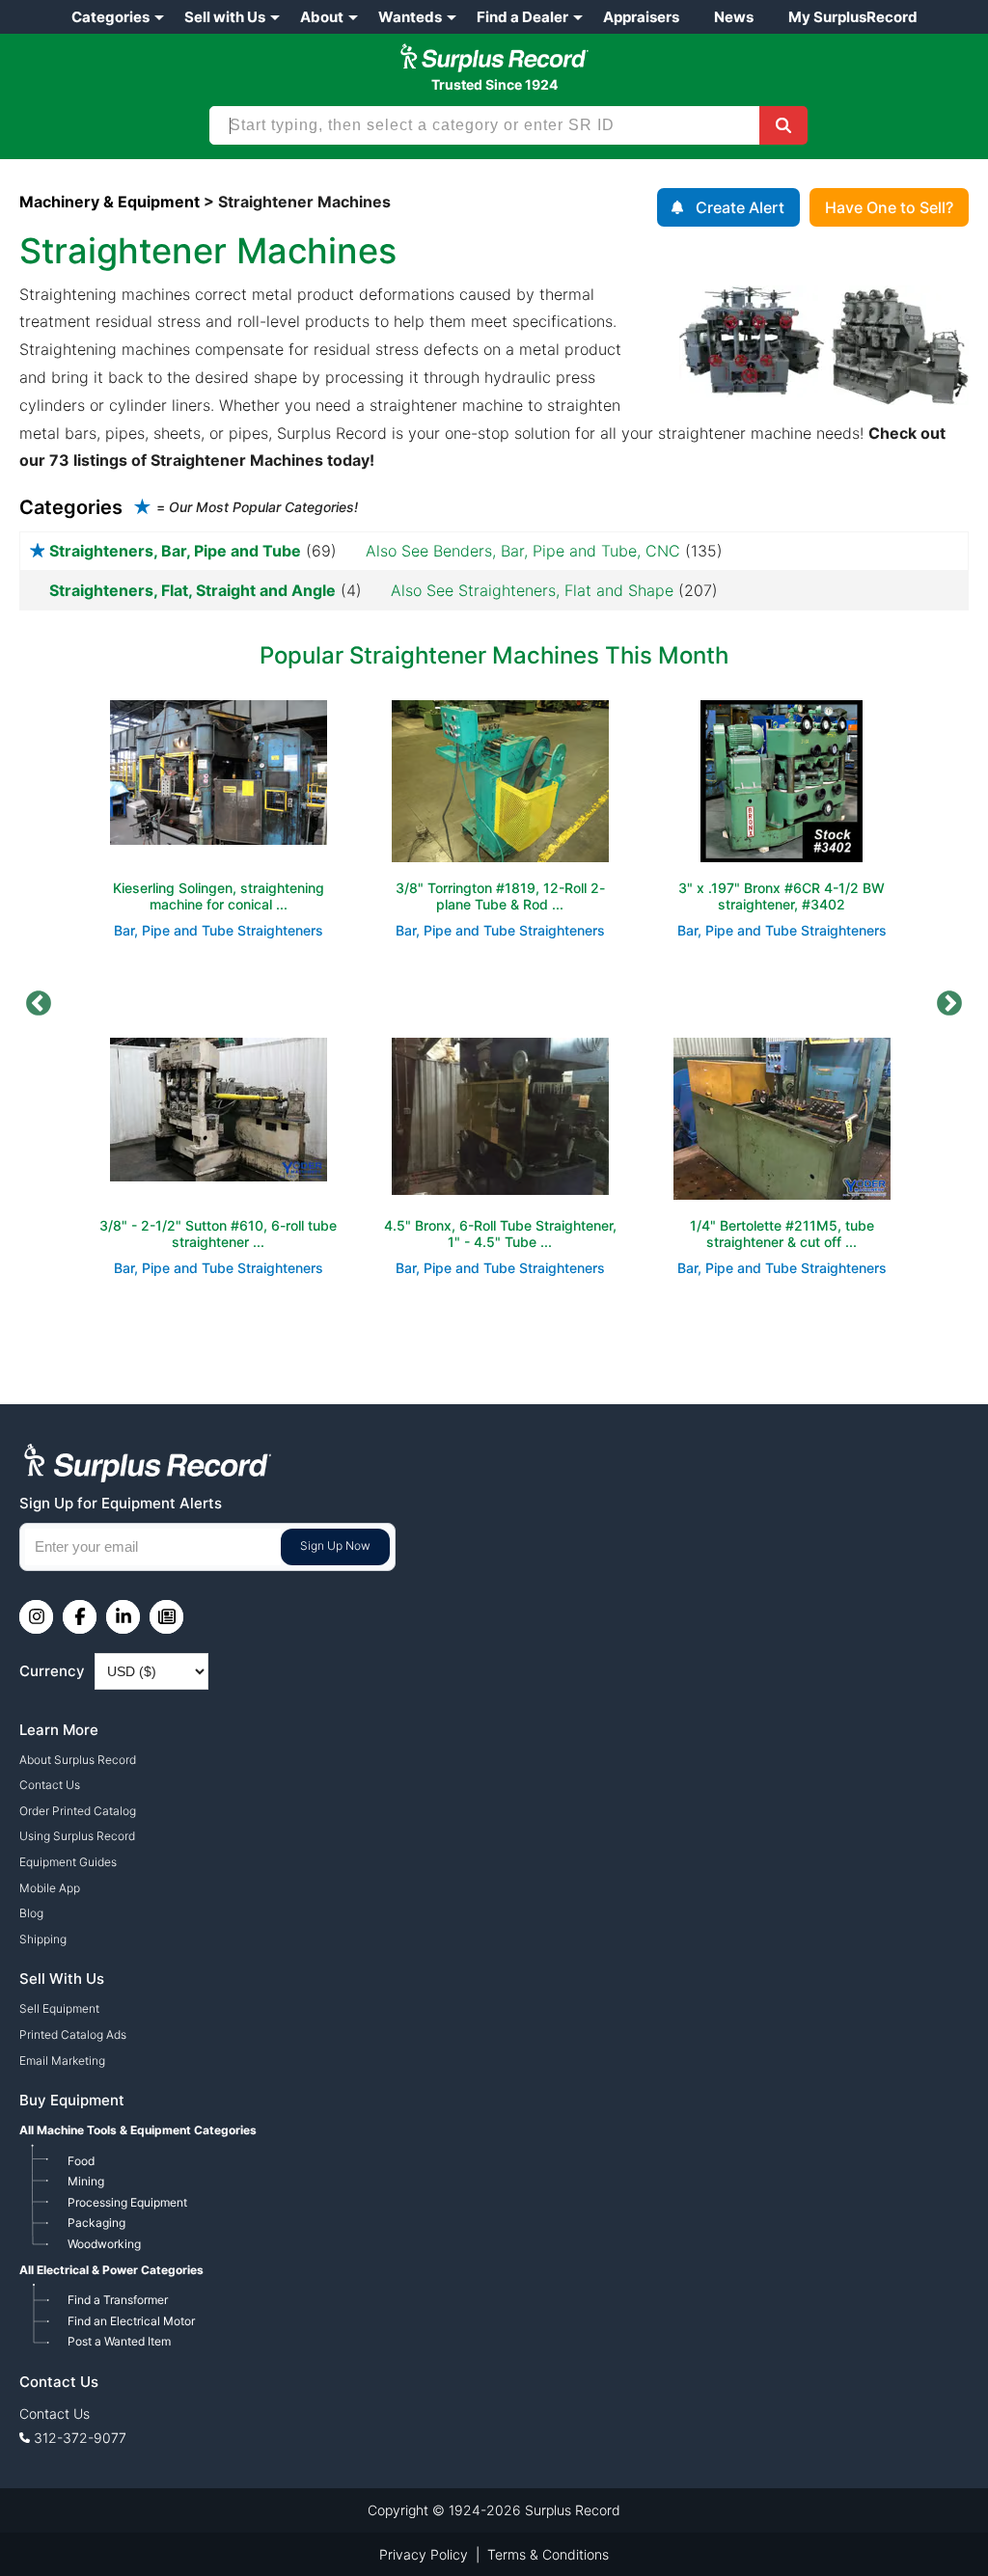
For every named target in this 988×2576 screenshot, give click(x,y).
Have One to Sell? (889, 207)
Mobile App (50, 1888)
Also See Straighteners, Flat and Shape (532, 590)
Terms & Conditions (548, 2554)
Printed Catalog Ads (73, 2034)
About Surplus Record (78, 1760)
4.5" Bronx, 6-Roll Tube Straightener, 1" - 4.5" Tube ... (500, 1234)
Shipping (43, 1939)
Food (81, 2161)
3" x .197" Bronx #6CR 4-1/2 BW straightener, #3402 (782, 896)
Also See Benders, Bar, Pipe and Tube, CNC (523, 551)
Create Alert (740, 207)
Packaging (96, 2223)
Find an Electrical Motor (131, 2321)
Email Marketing (62, 2061)
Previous (39, 1004)
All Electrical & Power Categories (111, 2270)
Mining (86, 2181)
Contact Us (50, 1785)
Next (949, 1004)
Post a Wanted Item (119, 2341)
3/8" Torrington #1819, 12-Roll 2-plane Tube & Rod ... (500, 896)
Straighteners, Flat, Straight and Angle (192, 590)
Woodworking (104, 2244)
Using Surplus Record (77, 1836)
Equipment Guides (68, 1862)
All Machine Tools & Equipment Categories (138, 2130)
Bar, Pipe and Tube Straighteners (219, 930)
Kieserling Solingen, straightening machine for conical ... (219, 896)
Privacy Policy (424, 2554)
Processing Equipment (127, 2202)
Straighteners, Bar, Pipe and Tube (175, 551)
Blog (31, 1913)
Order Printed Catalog (78, 1811)
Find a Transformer (118, 2300)
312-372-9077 (80, 2438)
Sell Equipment (59, 2008)
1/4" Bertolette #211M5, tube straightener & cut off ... (782, 1234)
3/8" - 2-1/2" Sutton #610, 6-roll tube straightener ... (218, 1234)
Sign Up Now (335, 1546)
